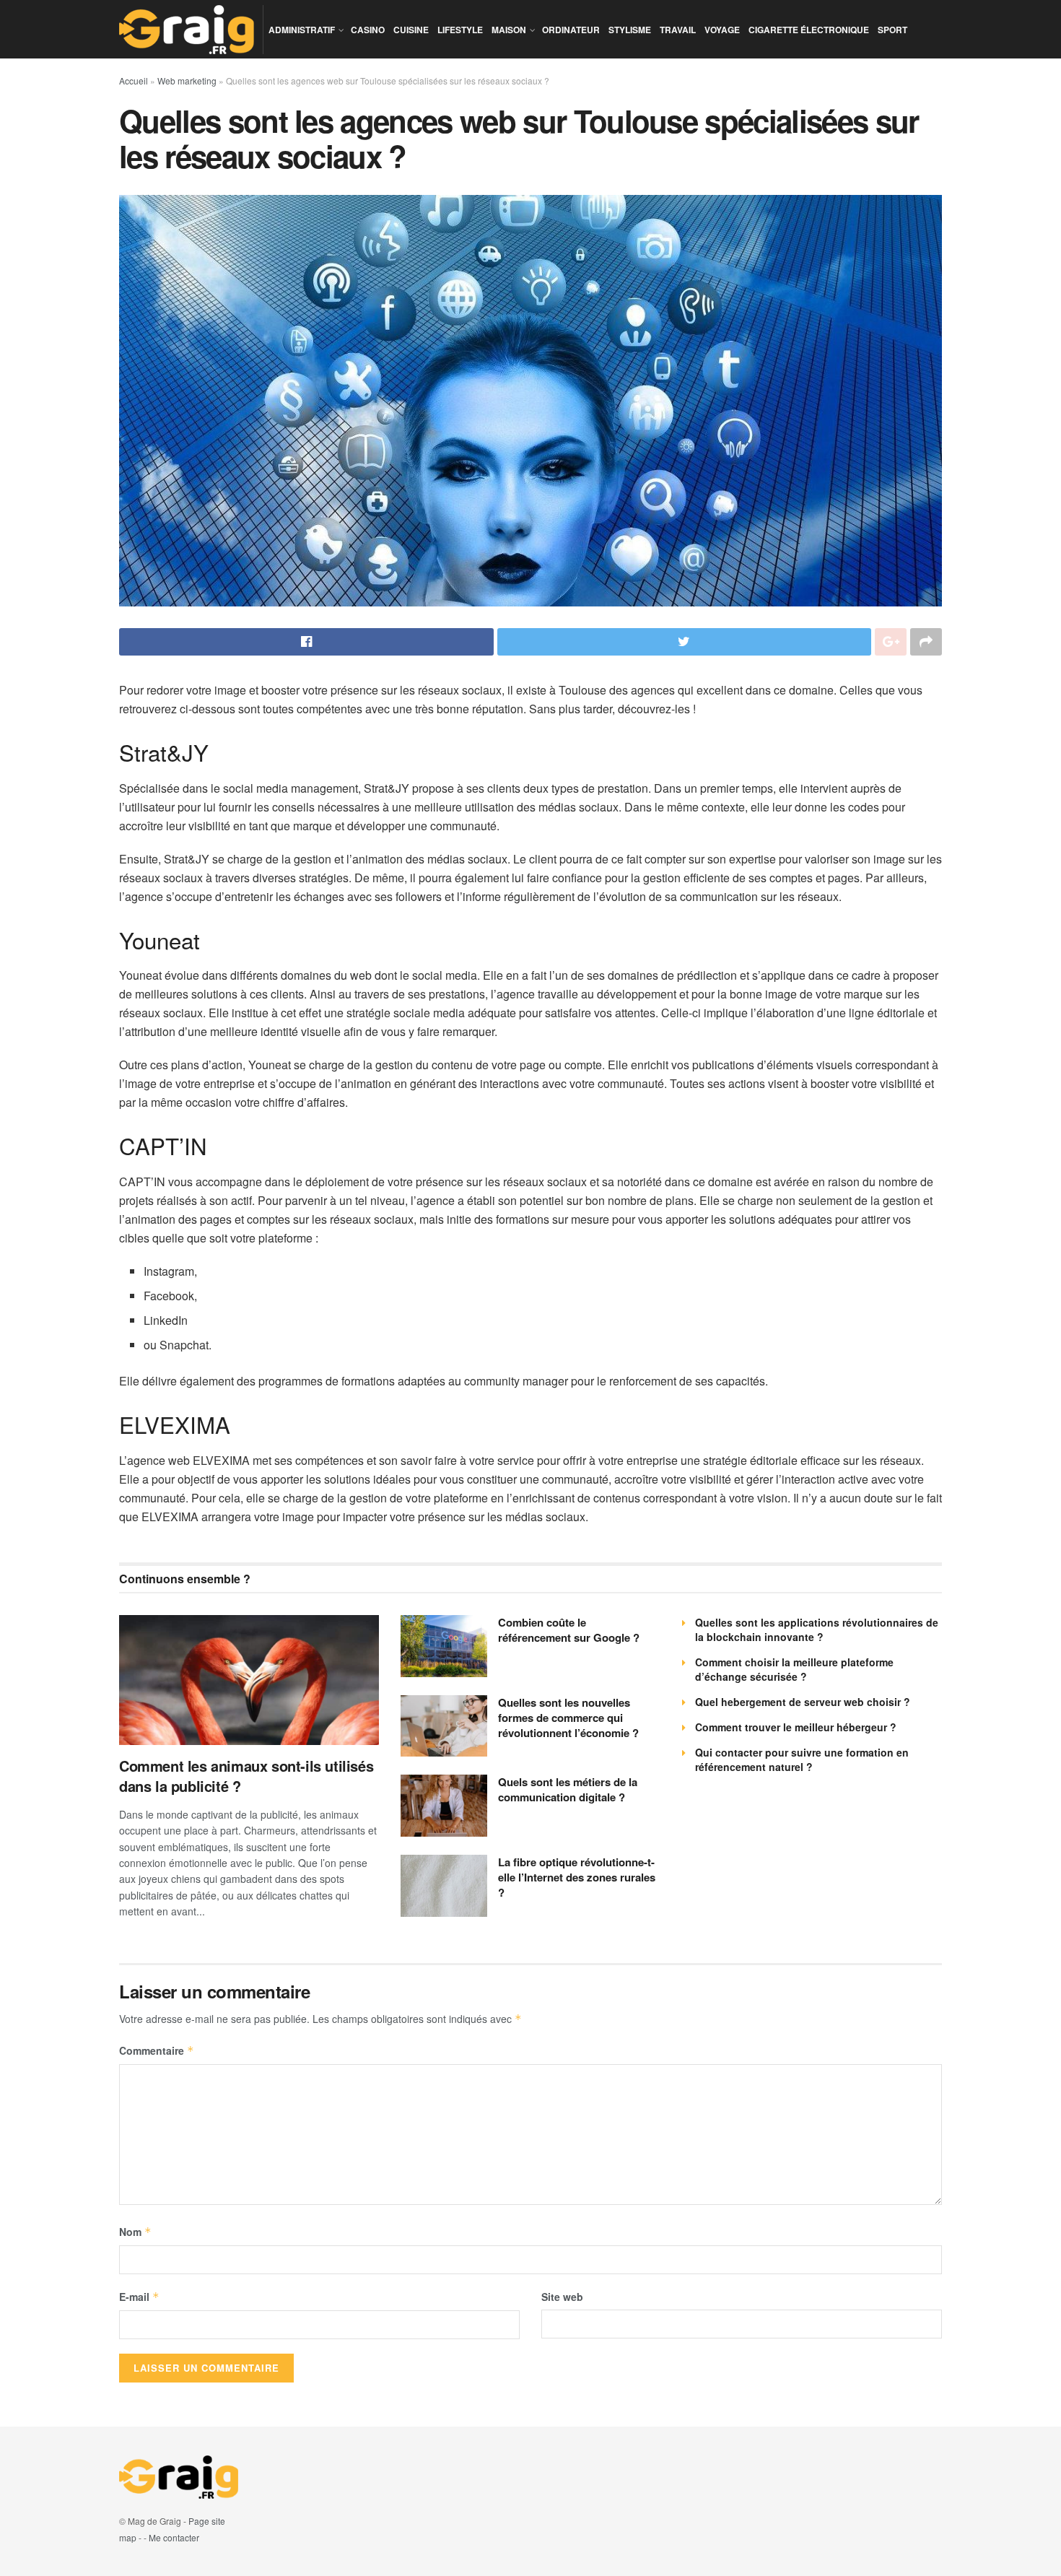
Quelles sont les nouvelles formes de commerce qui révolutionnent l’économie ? (568, 1718)
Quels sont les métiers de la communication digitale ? (568, 1789)
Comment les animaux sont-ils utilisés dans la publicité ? (246, 1776)
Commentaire (157, 2050)
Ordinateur (571, 30)
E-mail (139, 2297)
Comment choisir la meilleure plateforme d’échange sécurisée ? (794, 1669)
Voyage (722, 30)
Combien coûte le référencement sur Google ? (569, 1630)
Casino (368, 30)
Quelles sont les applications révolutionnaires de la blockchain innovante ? (817, 1629)
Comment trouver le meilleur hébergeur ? (796, 1727)
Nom (135, 2232)
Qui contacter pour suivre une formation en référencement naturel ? (802, 1759)
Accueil (134, 80)
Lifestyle (460, 30)
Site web (562, 2297)
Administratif (302, 30)
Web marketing (187, 80)
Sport (892, 30)
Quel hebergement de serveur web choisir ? (803, 1702)
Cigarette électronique (809, 30)
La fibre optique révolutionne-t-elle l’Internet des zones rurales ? (577, 1877)
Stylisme (630, 30)
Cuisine (411, 30)
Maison (509, 30)
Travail (678, 30)
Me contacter (174, 2537)
